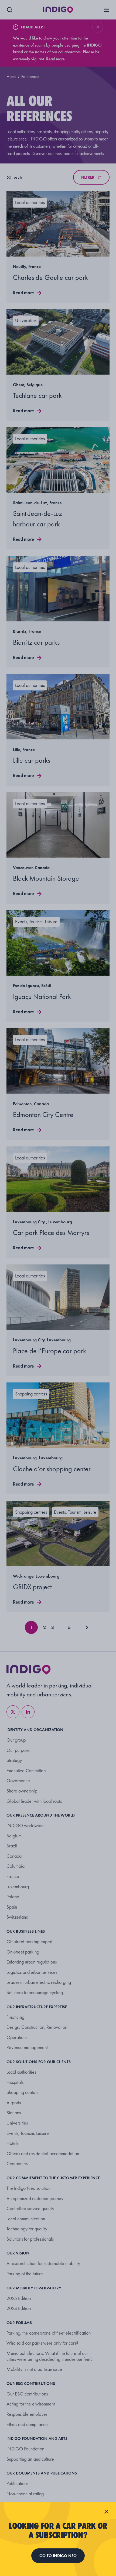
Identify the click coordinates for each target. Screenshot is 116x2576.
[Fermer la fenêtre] (106, 2512)
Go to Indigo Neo (58, 2556)
